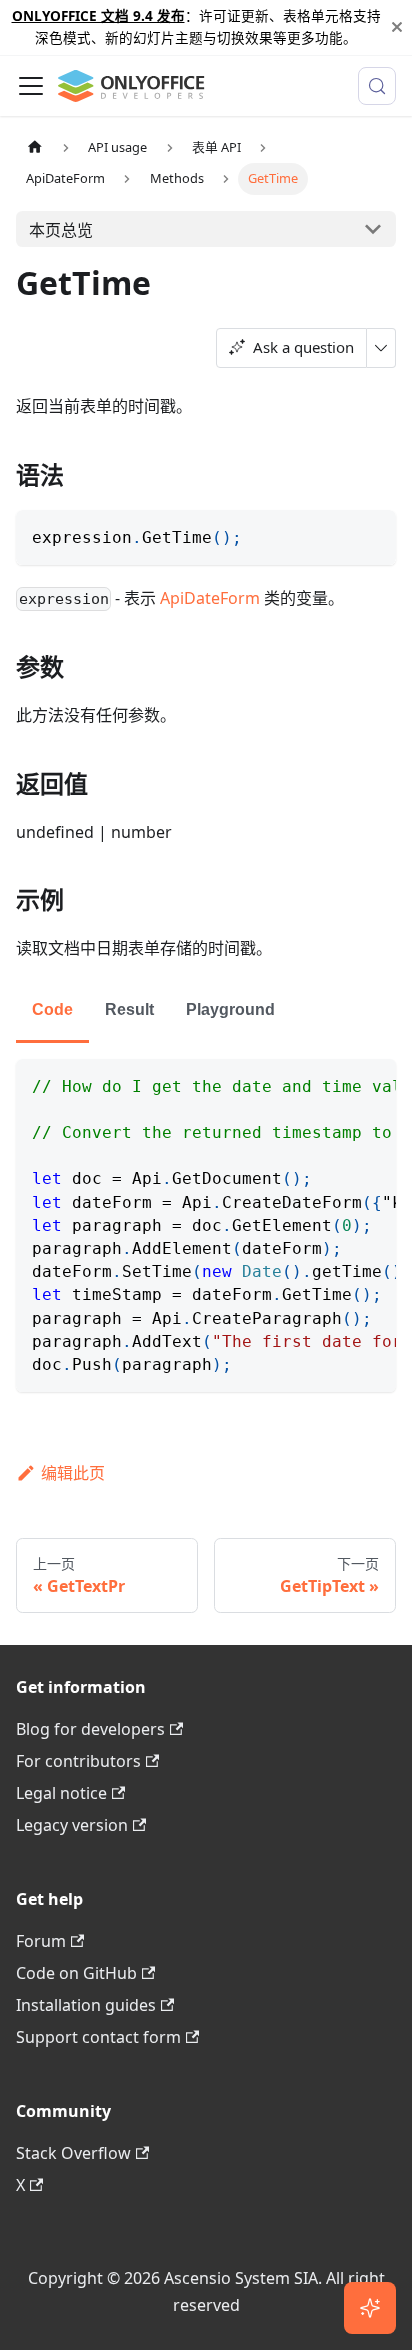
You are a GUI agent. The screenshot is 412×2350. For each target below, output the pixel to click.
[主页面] (35, 147)
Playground (230, 1009)
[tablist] (206, 1011)
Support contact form (98, 2037)
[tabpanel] (206, 1225)
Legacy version (72, 1825)
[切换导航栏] (31, 86)
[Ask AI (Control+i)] (370, 2308)
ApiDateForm (210, 598)
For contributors (78, 1761)
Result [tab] (129, 1009)
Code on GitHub (76, 1973)
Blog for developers (90, 1729)
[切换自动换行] (335, 1084)
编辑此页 (73, 1473)
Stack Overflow (73, 2153)
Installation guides (86, 2005)
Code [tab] (52, 1009)
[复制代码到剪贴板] (371, 534)
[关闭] (397, 27)
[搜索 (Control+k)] (377, 86)
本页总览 (61, 230)
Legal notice (61, 1793)
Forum (41, 1941)
